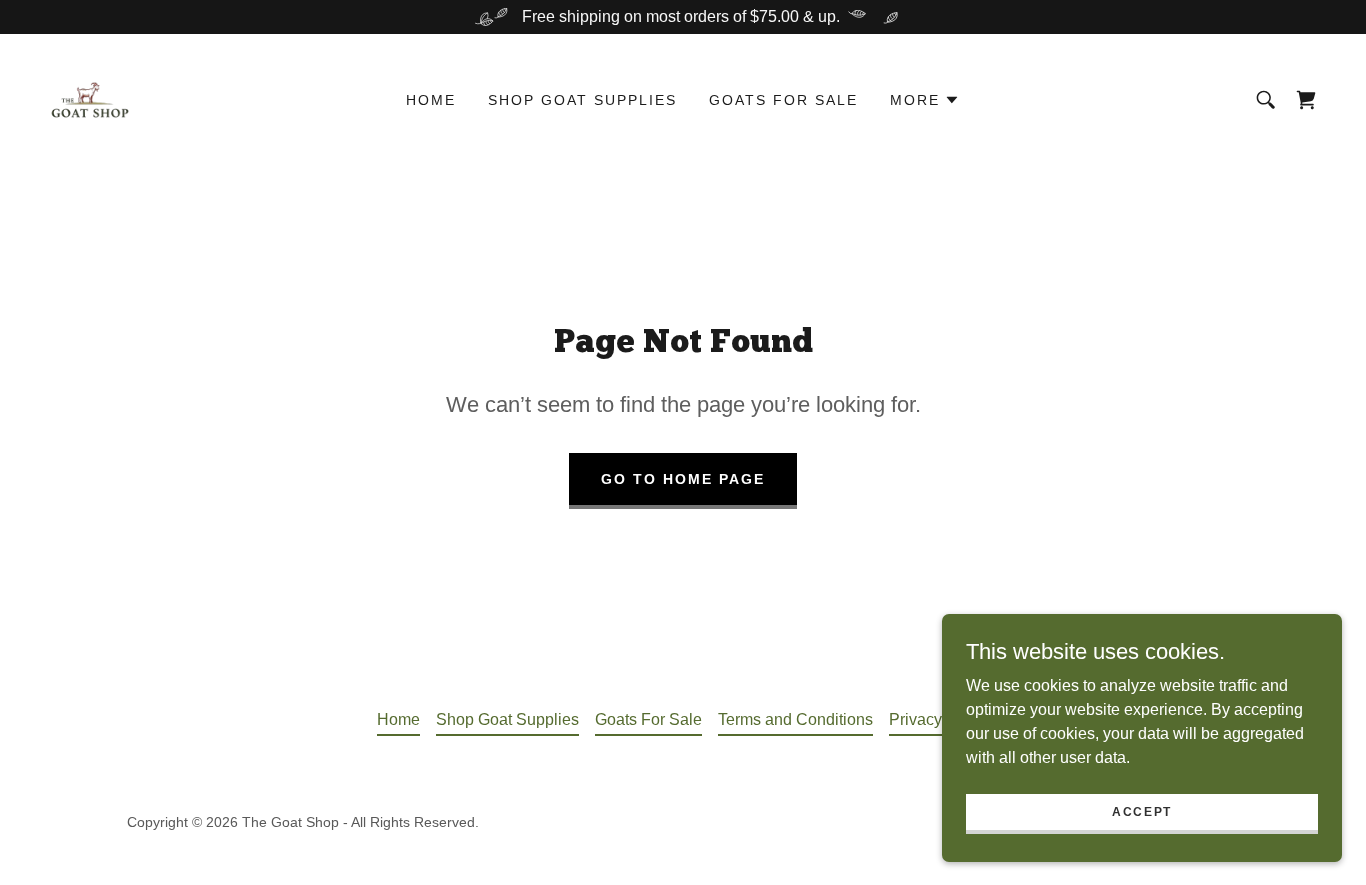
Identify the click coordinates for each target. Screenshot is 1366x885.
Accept (1142, 811)
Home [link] (431, 100)
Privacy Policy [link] (939, 719)
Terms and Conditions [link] (795, 719)
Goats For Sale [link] (783, 100)
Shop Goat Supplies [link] (582, 100)
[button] (925, 100)
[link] (90, 98)
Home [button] (398, 719)
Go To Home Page (683, 479)
